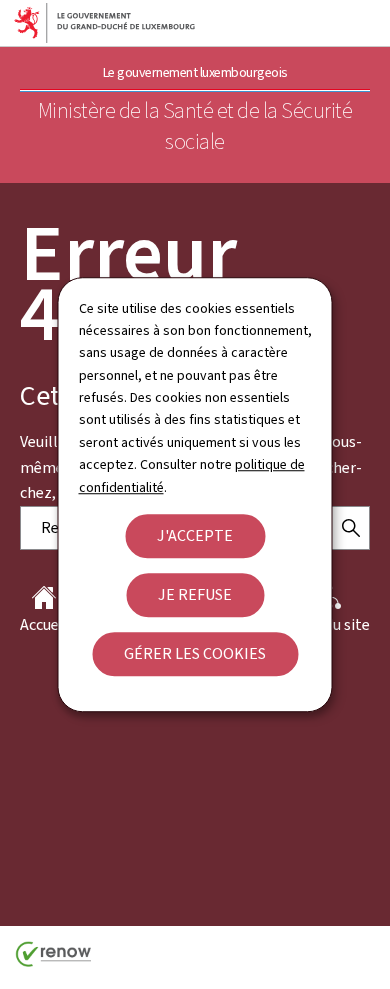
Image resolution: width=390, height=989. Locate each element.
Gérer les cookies (195, 653)
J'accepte (195, 535)
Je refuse (195, 594)
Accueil (44, 624)
